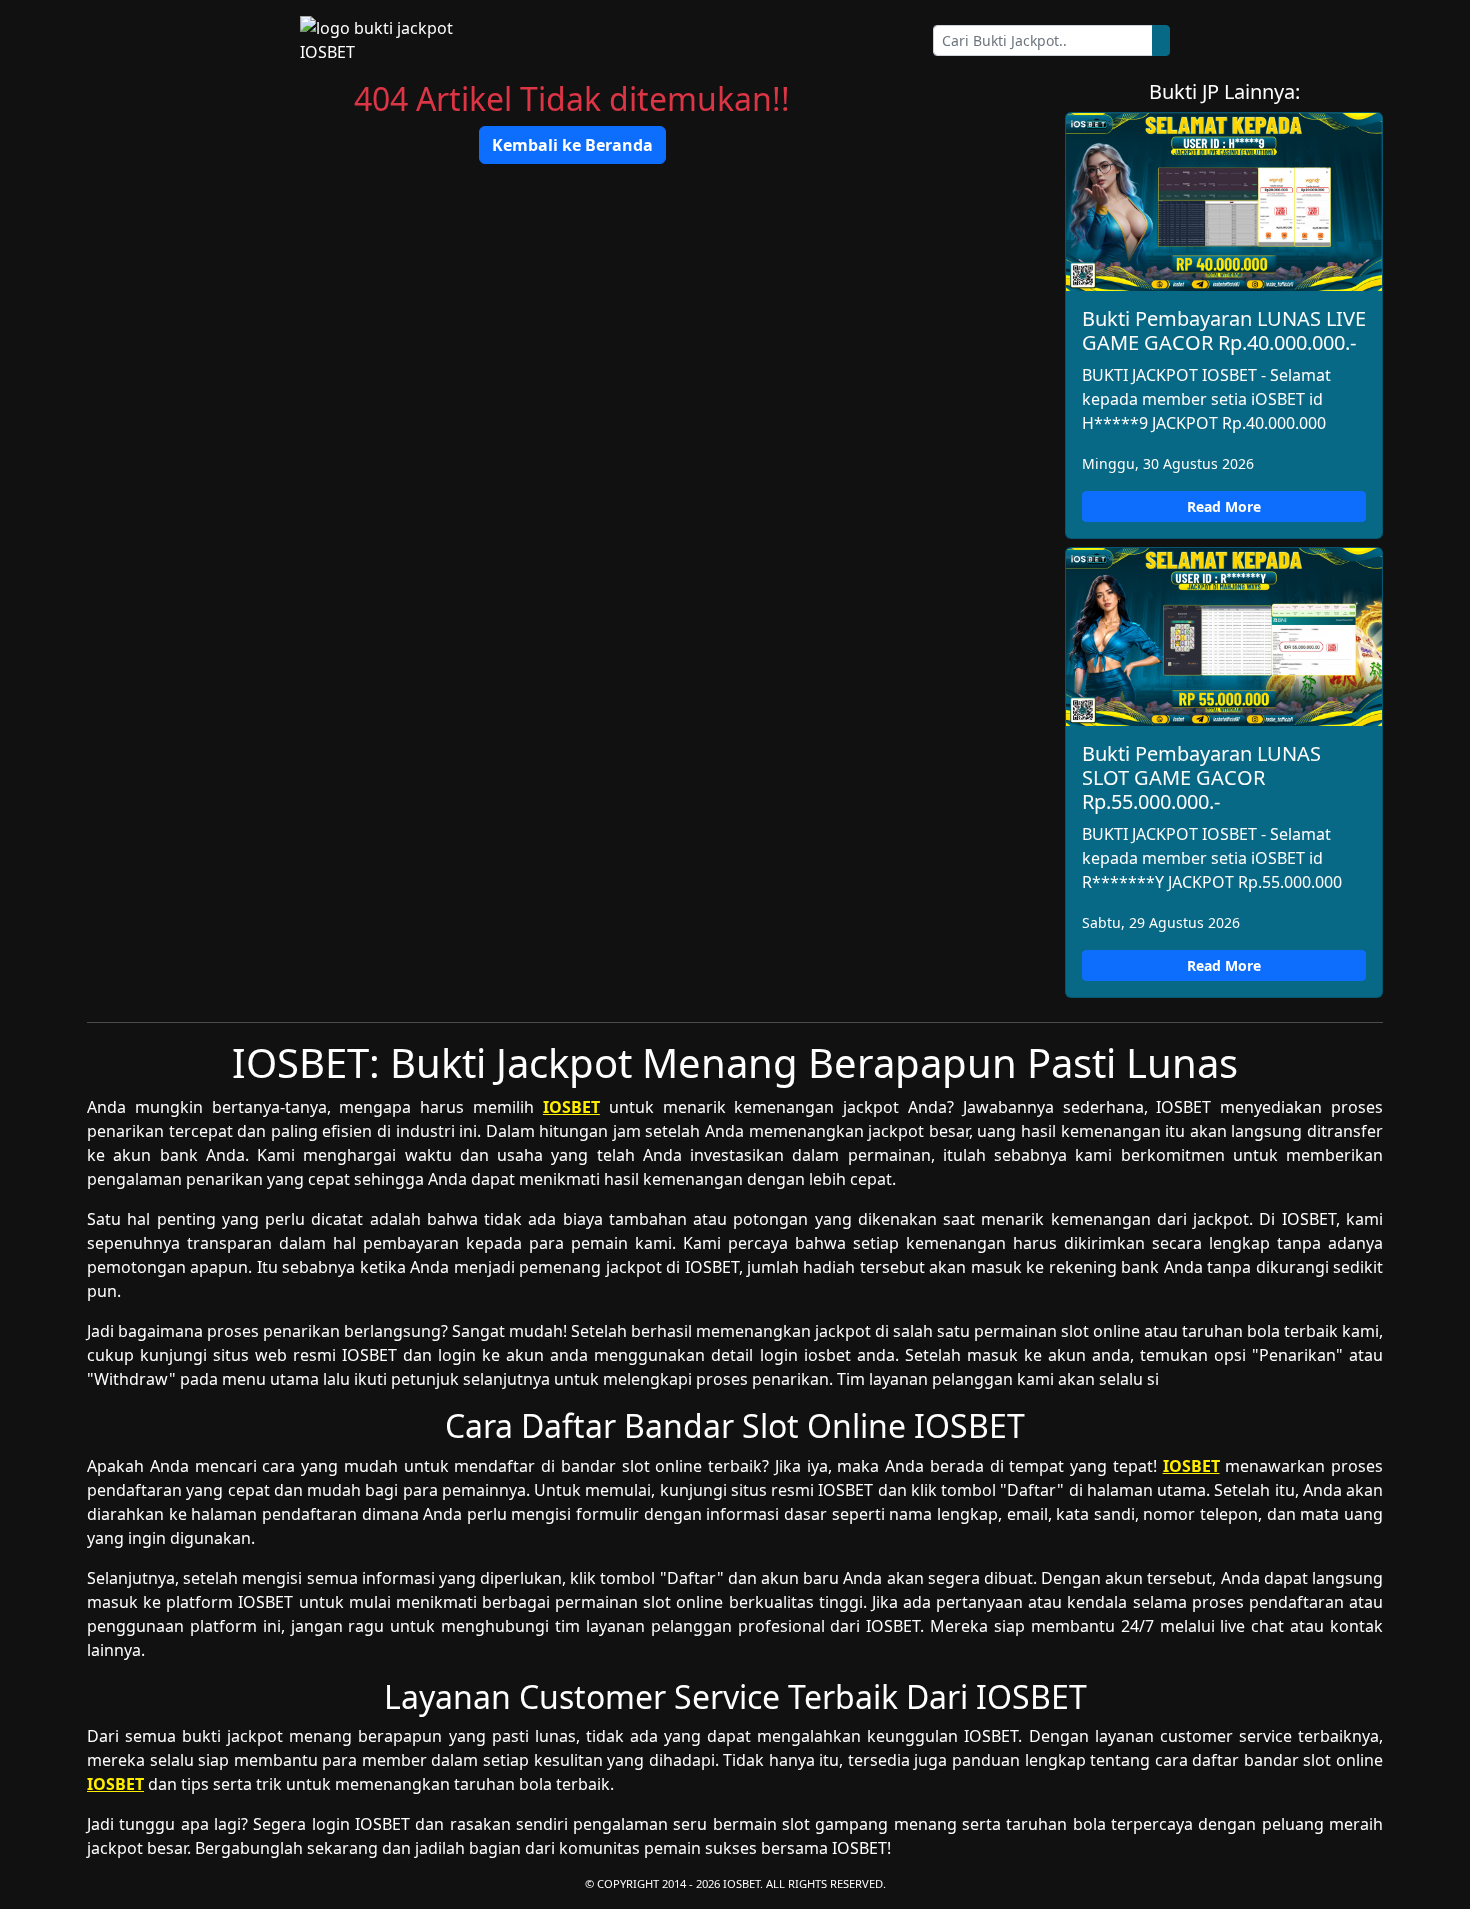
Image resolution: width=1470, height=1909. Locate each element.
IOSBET (571, 1107)
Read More (1224, 506)
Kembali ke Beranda (572, 145)
